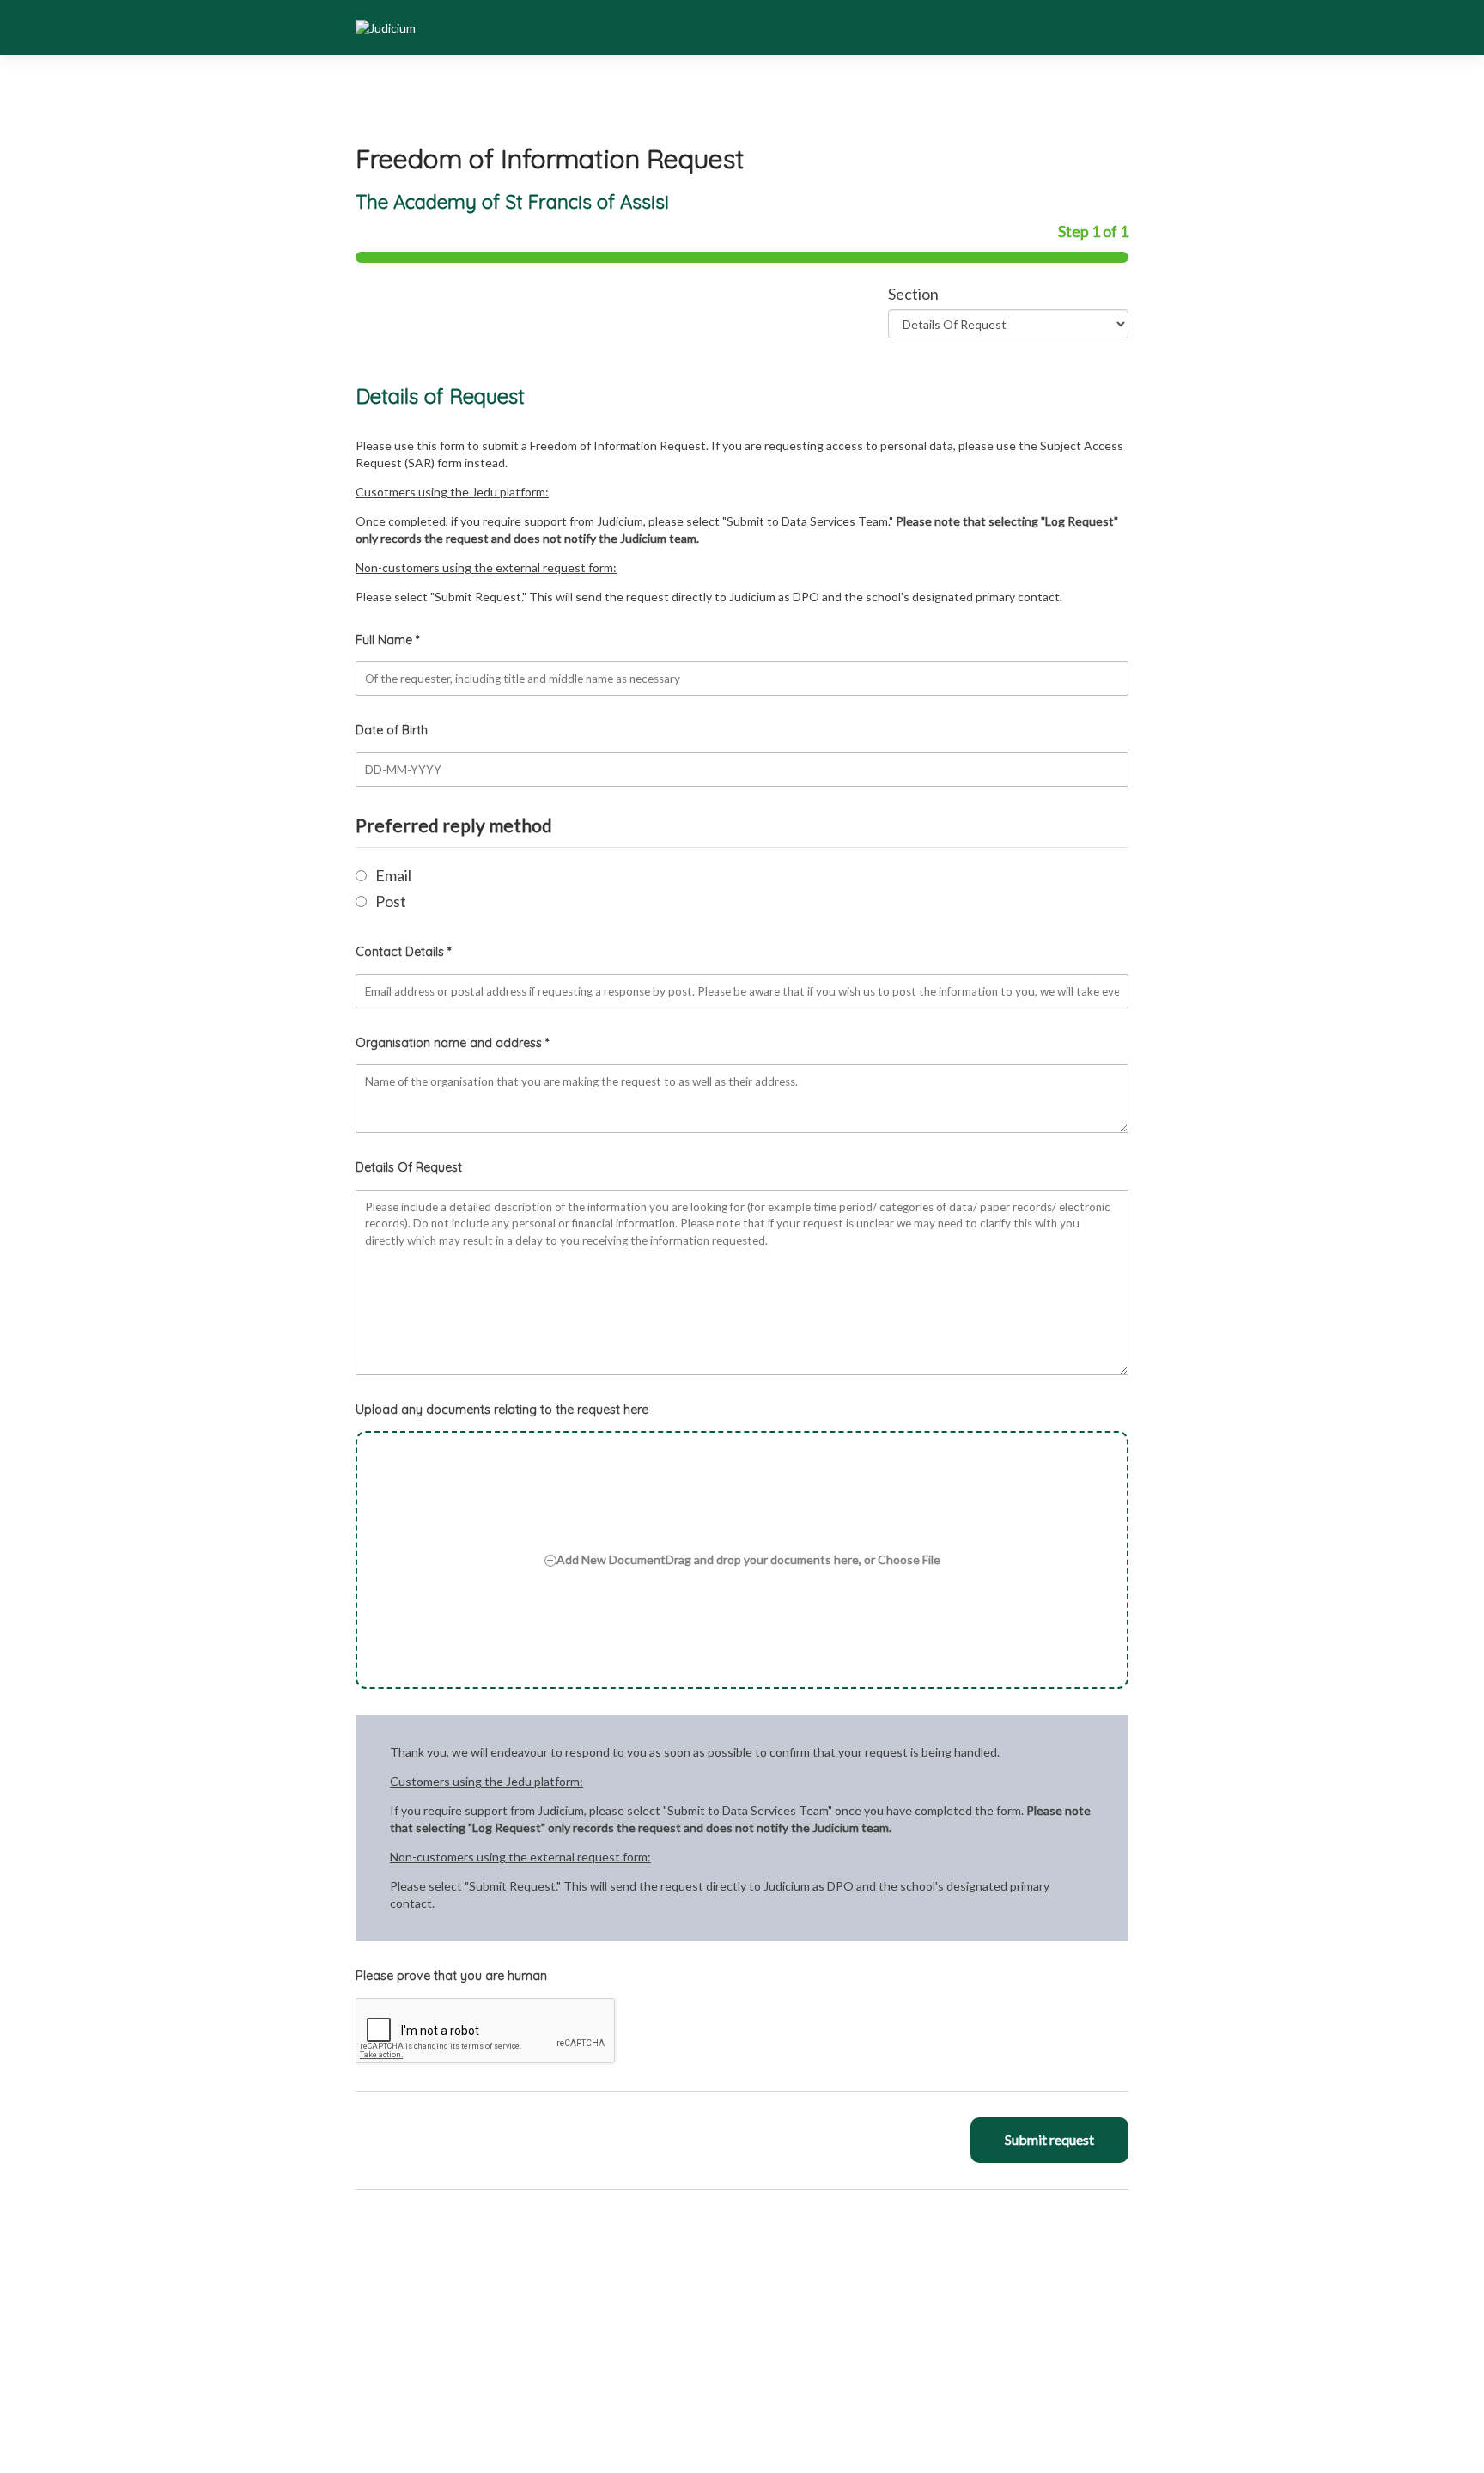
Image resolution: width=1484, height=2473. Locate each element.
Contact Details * (403, 952)
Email (393, 875)
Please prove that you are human (451, 1976)
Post (391, 901)
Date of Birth (392, 730)
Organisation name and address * (452, 1043)
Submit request (1049, 2139)
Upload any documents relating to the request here (502, 1410)
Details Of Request (409, 1167)
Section (913, 294)
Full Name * (387, 640)
